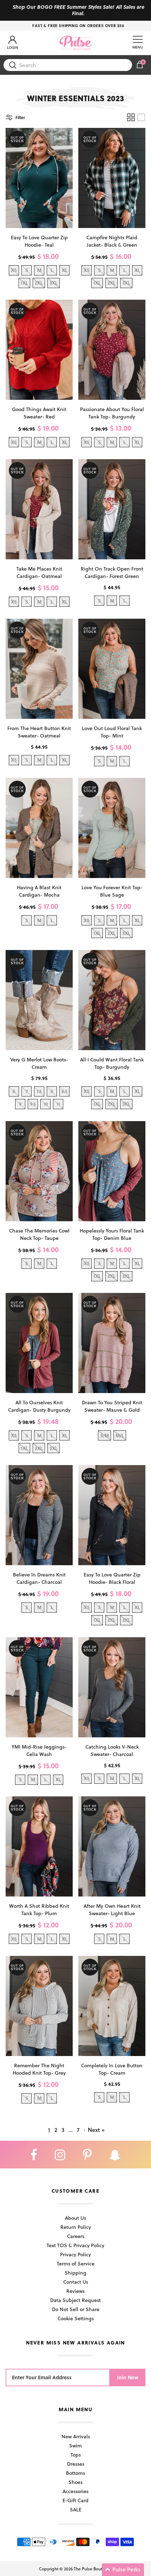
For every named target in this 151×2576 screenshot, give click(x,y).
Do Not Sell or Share (76, 2309)
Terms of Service (76, 2263)
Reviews (75, 2291)
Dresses (76, 2464)
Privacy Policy (75, 2254)
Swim (75, 2445)
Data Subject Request (75, 2300)
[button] (123, 2570)
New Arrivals (76, 2436)
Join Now (128, 2377)
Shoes (75, 2482)
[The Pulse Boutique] (75, 43)
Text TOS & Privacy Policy (75, 2245)
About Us (75, 2218)
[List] (141, 117)
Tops (76, 2455)
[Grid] (131, 117)
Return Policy (76, 2227)
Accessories (75, 2491)
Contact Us (76, 2282)
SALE (76, 2509)
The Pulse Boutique (92, 2569)
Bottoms (75, 2473)
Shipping (75, 2273)
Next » (96, 2130)
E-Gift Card (75, 2500)
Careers (76, 2236)
